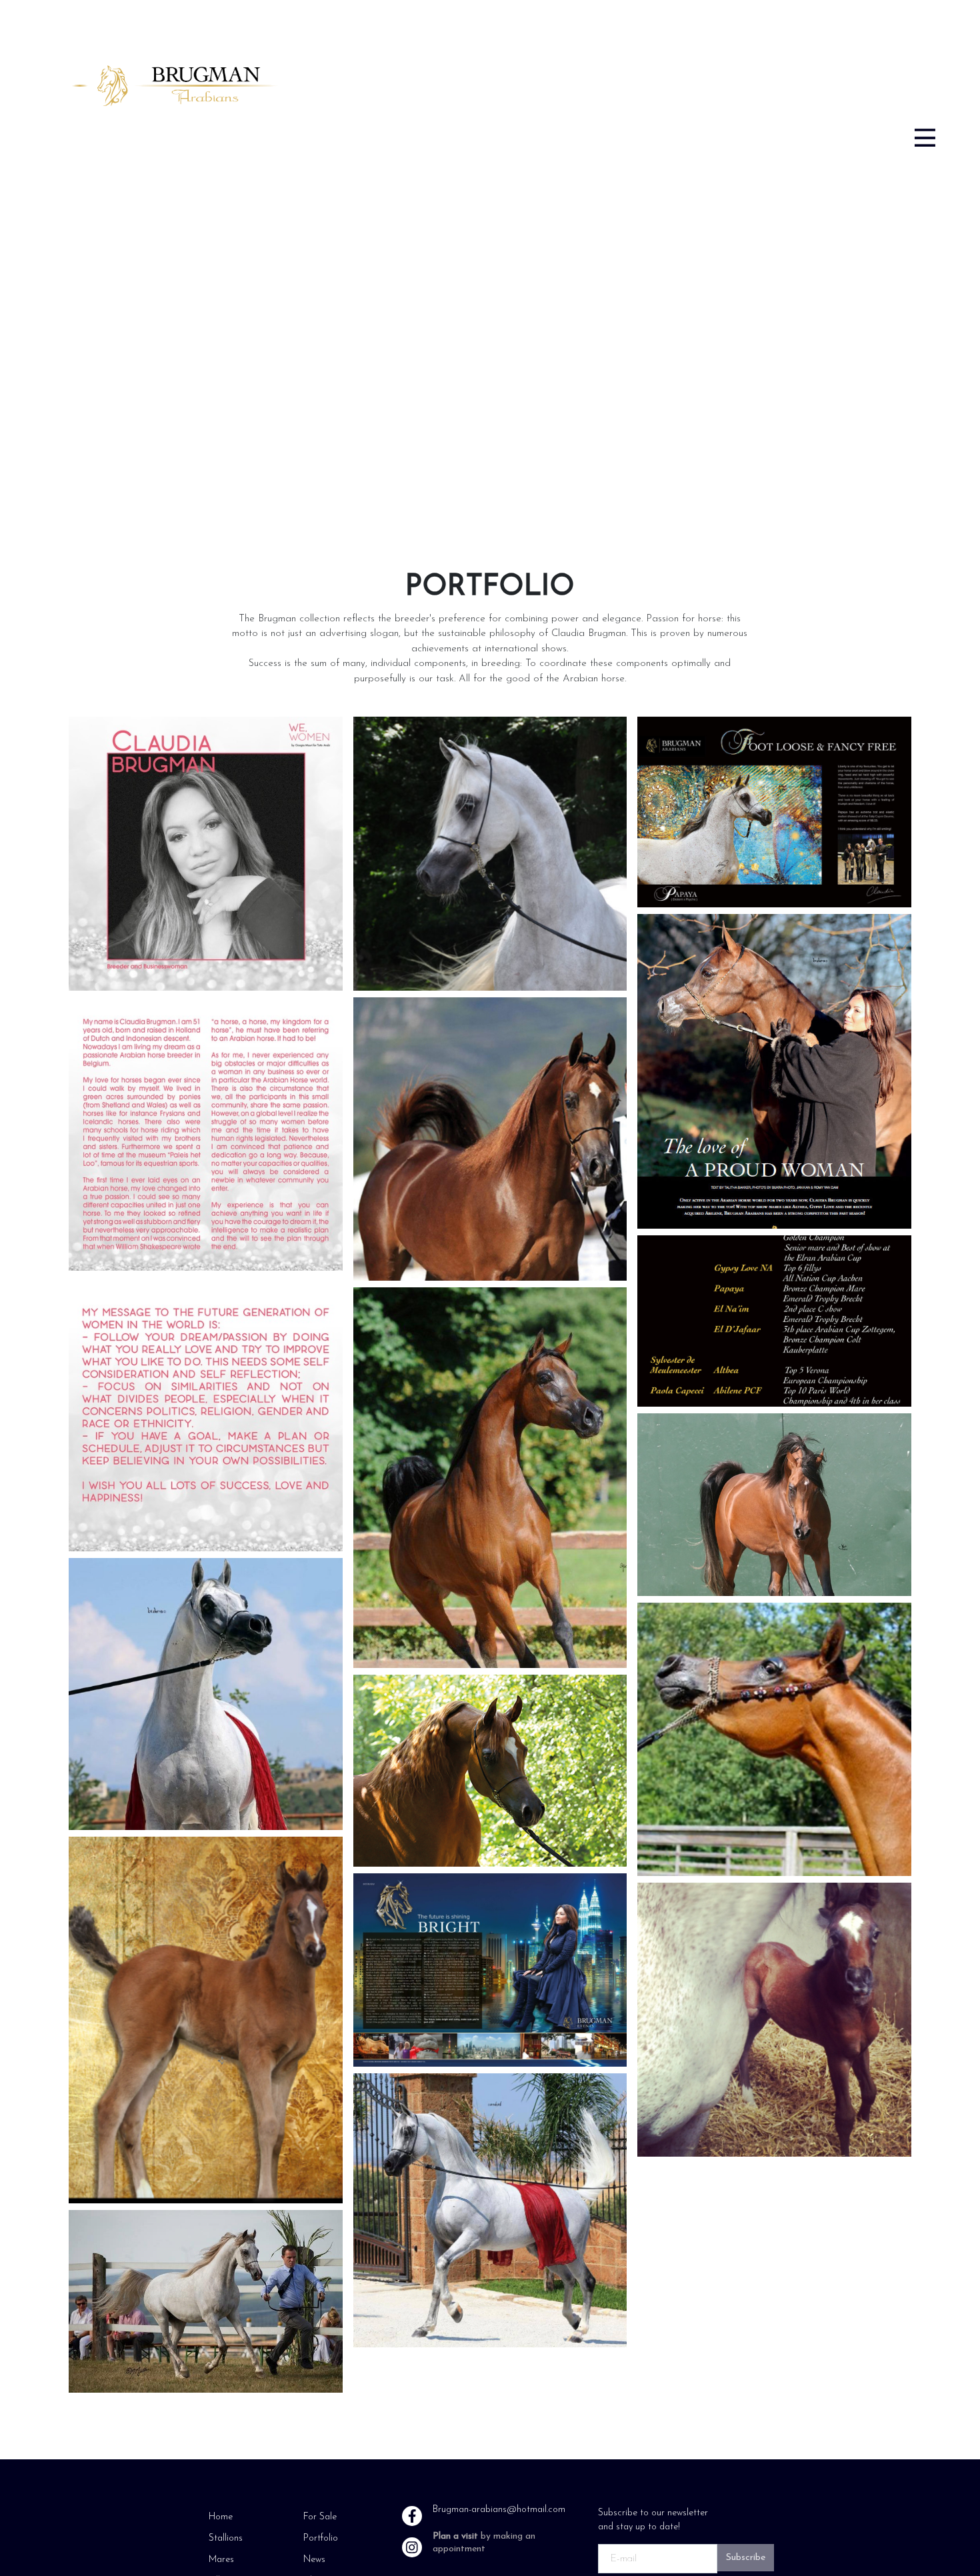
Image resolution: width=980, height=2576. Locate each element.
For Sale (320, 2517)
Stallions (226, 2538)
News (314, 2560)
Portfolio (321, 2538)
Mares (221, 2560)
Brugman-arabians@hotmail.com (499, 2510)
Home (221, 2517)
